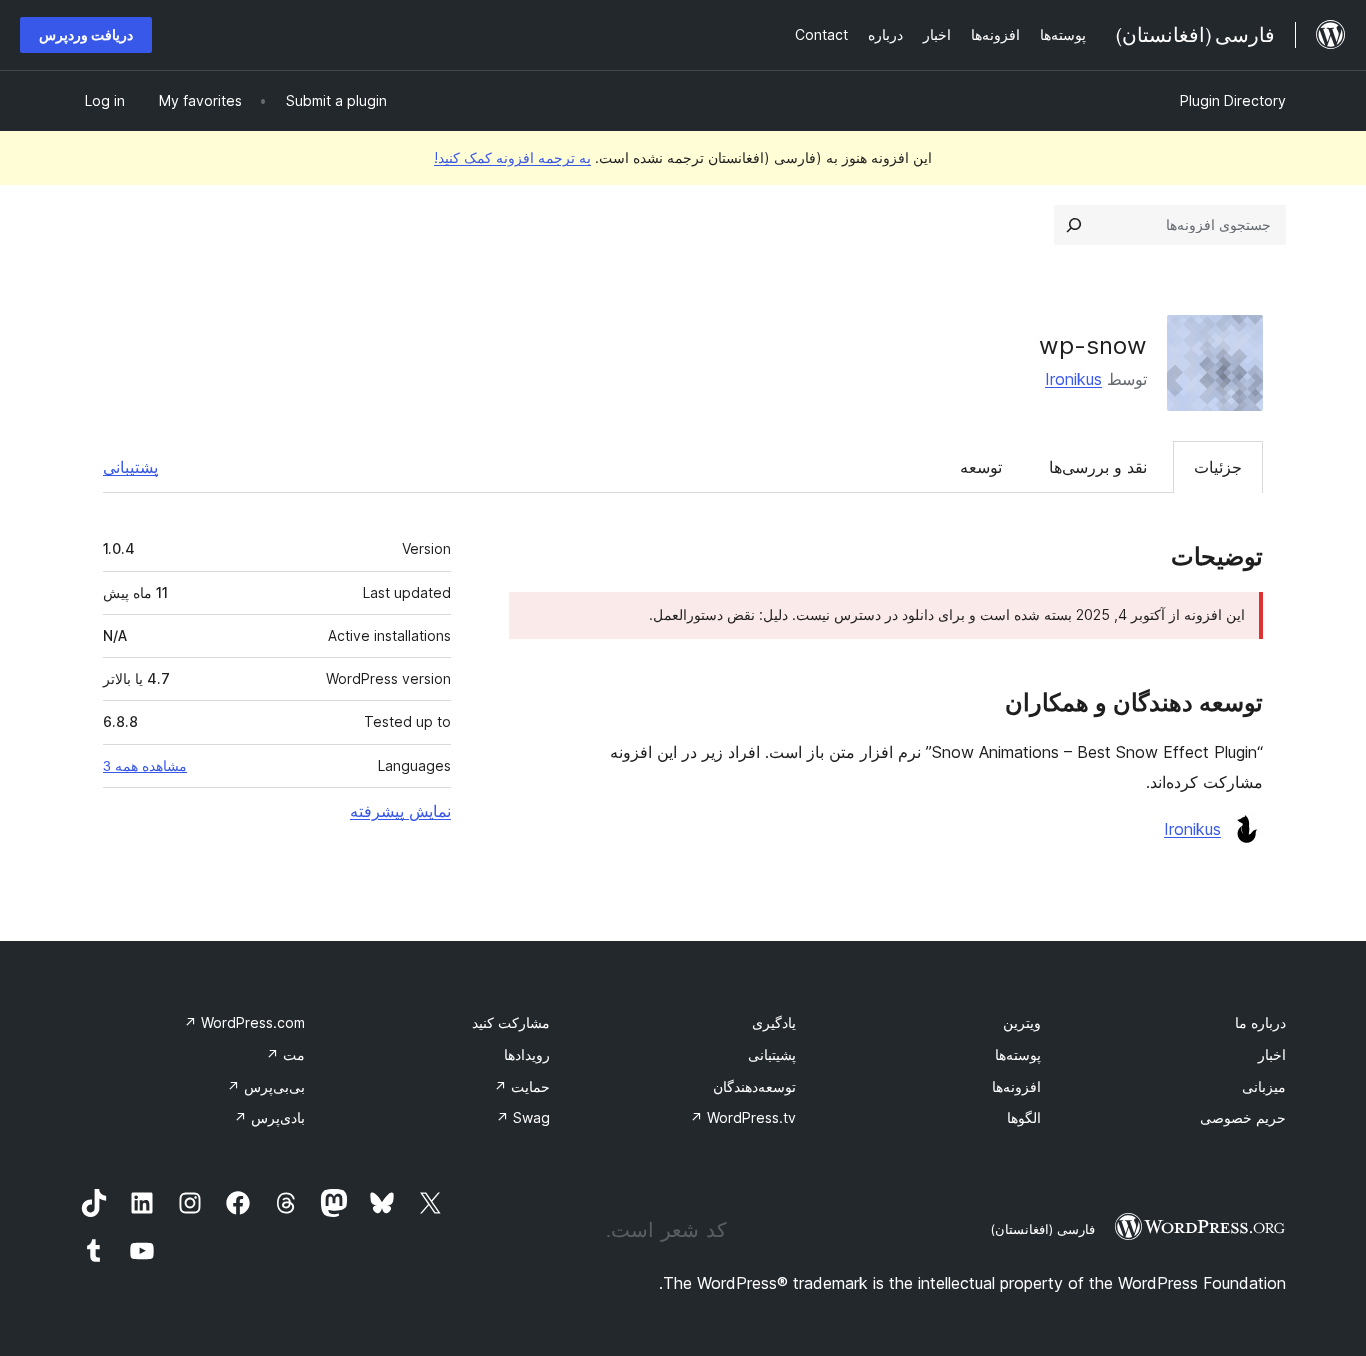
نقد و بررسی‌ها (1098, 467)
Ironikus (1073, 379)
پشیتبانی (772, 1054)
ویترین (1022, 1022)
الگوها (1024, 1117)
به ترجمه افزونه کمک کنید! (512, 157)
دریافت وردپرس (86, 34)
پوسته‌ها (1018, 1054)
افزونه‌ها (1016, 1086)
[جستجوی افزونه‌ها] (1074, 225)
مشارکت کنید (511, 1022)
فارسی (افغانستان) (1042, 1229)
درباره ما (1260, 1022)
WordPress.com (244, 1022)
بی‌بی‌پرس (266, 1086)
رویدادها (527, 1054)
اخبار (1272, 1054)
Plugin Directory (1233, 100)
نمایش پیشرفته (400, 811)
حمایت (522, 1086)
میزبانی (1264, 1086)
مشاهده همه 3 (145, 766)
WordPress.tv (743, 1117)
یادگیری (774, 1022)
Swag (523, 1117)
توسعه (981, 467)
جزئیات (1218, 467)
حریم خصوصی (1243, 1117)
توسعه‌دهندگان (754, 1086)
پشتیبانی (130, 467)
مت (285, 1054)
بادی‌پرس (269, 1117)
